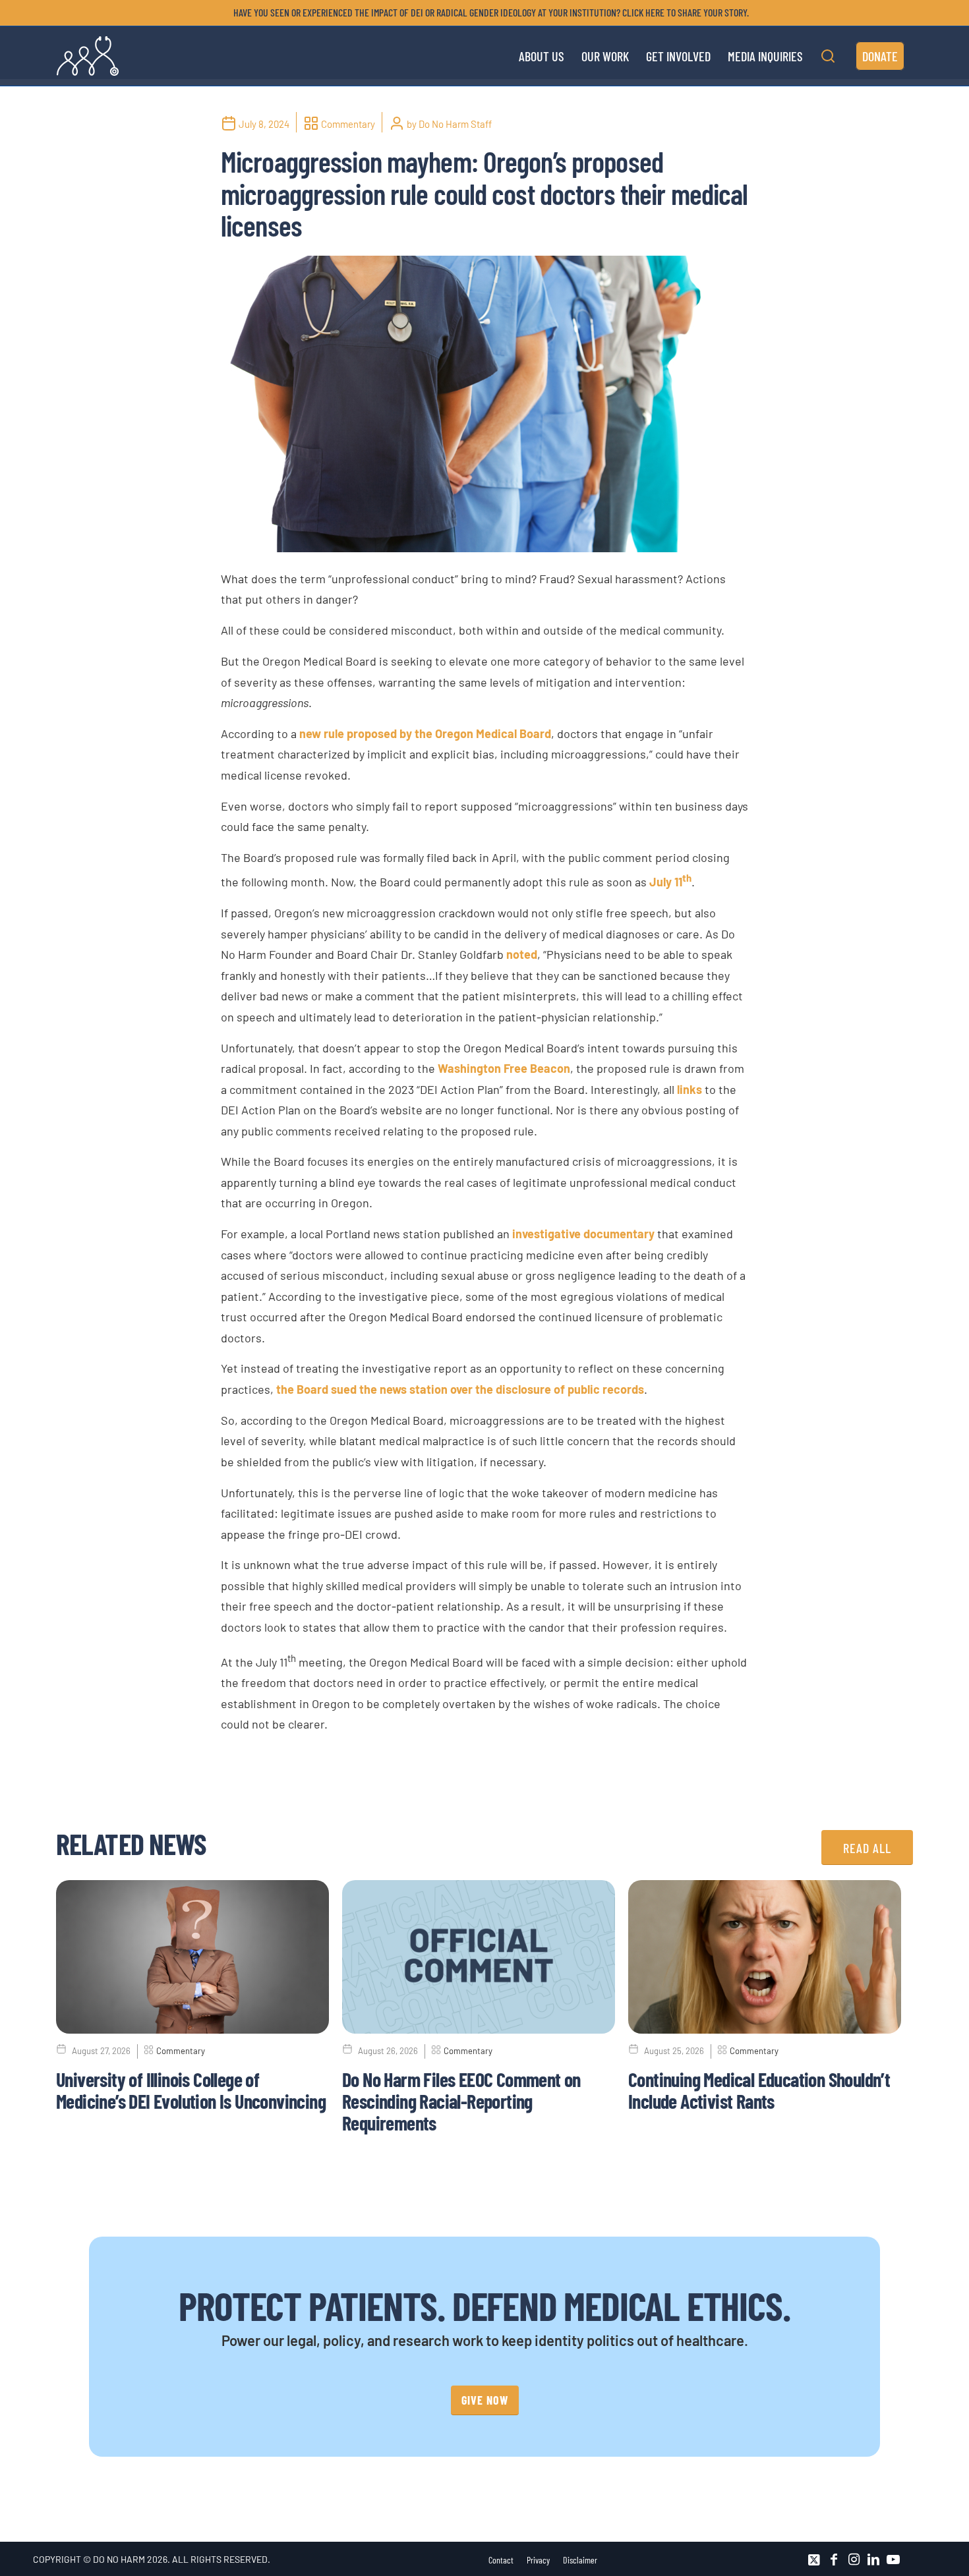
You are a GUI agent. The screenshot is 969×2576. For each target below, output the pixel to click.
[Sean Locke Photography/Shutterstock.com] (484, 404)
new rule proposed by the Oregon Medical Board (425, 733)
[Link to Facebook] (834, 2560)
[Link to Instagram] (854, 2560)
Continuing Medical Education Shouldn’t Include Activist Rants (759, 2090)
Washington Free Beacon (504, 1068)
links (690, 1089)
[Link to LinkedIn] (873, 2560)
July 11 (670, 882)
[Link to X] (814, 2560)
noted (522, 954)
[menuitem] (488, 13)
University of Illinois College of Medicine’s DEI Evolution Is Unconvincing (191, 2090)
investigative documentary (583, 1234)
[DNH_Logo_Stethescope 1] (88, 56)
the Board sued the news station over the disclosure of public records (460, 1389)
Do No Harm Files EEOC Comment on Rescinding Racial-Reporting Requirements (461, 2101)
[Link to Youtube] (893, 2560)
